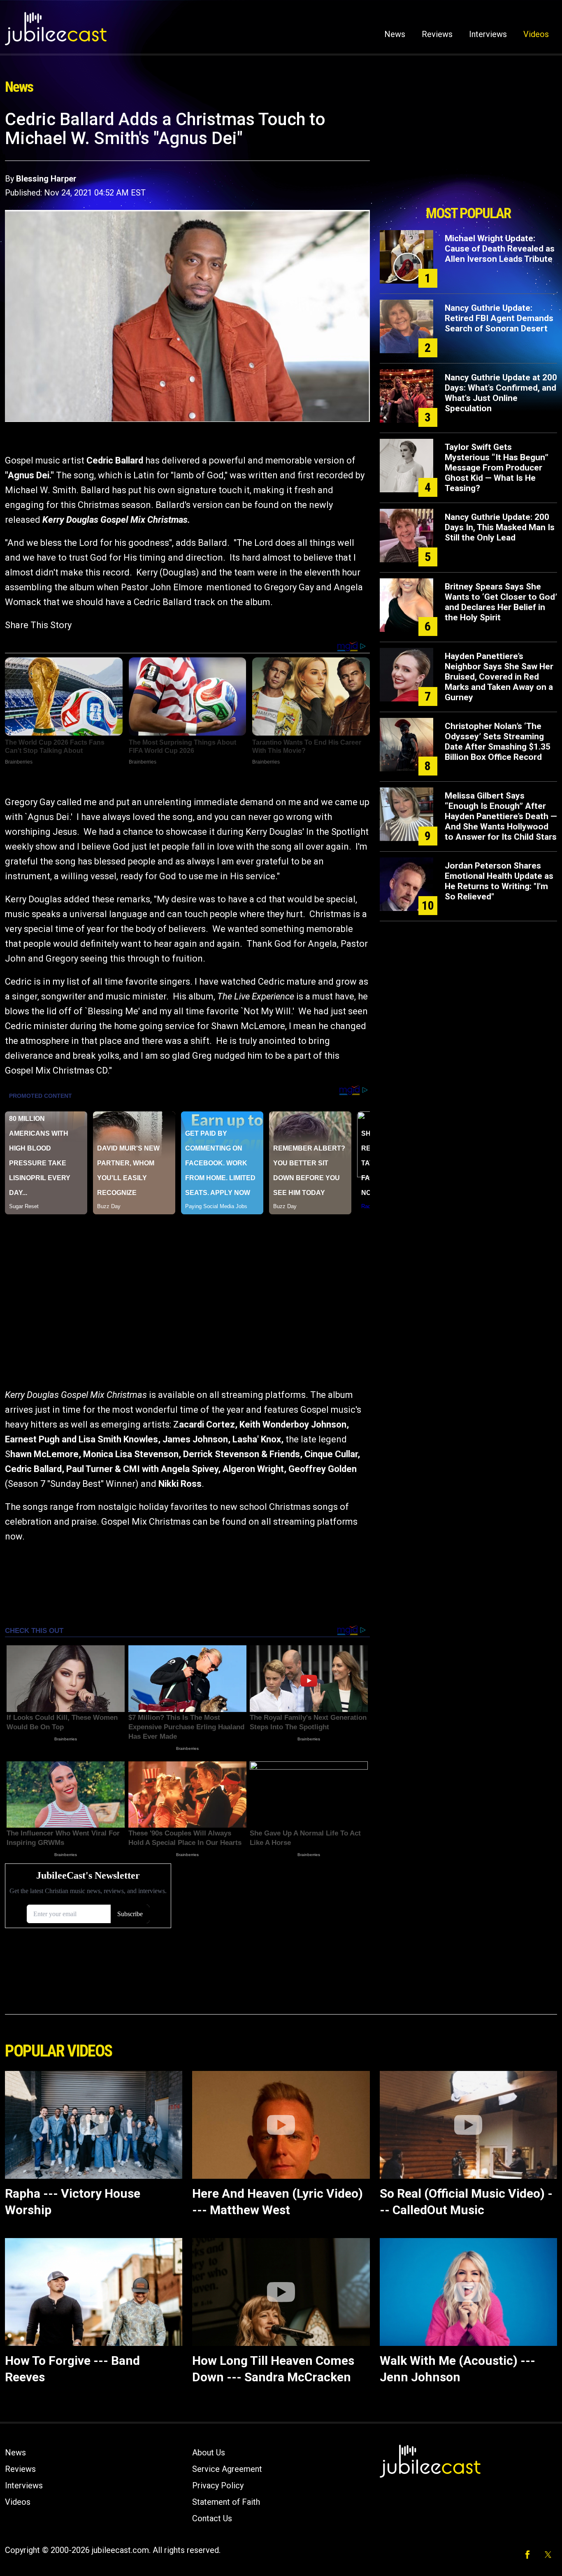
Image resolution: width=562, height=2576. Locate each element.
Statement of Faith (226, 2502)
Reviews (437, 34)
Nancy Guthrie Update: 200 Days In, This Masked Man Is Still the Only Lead (500, 527)
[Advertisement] (468, 155)
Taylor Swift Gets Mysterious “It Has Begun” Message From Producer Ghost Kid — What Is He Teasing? (497, 468)
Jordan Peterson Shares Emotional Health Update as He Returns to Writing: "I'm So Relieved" (499, 881)
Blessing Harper (46, 179)
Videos (536, 34)
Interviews (488, 34)
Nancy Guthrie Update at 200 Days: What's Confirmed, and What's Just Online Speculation (501, 393)
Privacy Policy (218, 2485)
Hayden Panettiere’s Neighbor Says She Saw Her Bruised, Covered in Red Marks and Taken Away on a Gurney (499, 677)
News (395, 34)
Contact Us (212, 2518)
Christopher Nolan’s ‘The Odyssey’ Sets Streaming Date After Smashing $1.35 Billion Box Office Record (498, 742)
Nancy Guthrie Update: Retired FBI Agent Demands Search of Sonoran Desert (499, 318)
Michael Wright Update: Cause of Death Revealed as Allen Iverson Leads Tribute (500, 249)
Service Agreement (227, 2469)
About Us (209, 2453)
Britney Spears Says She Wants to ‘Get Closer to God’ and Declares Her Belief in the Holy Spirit (501, 602)
